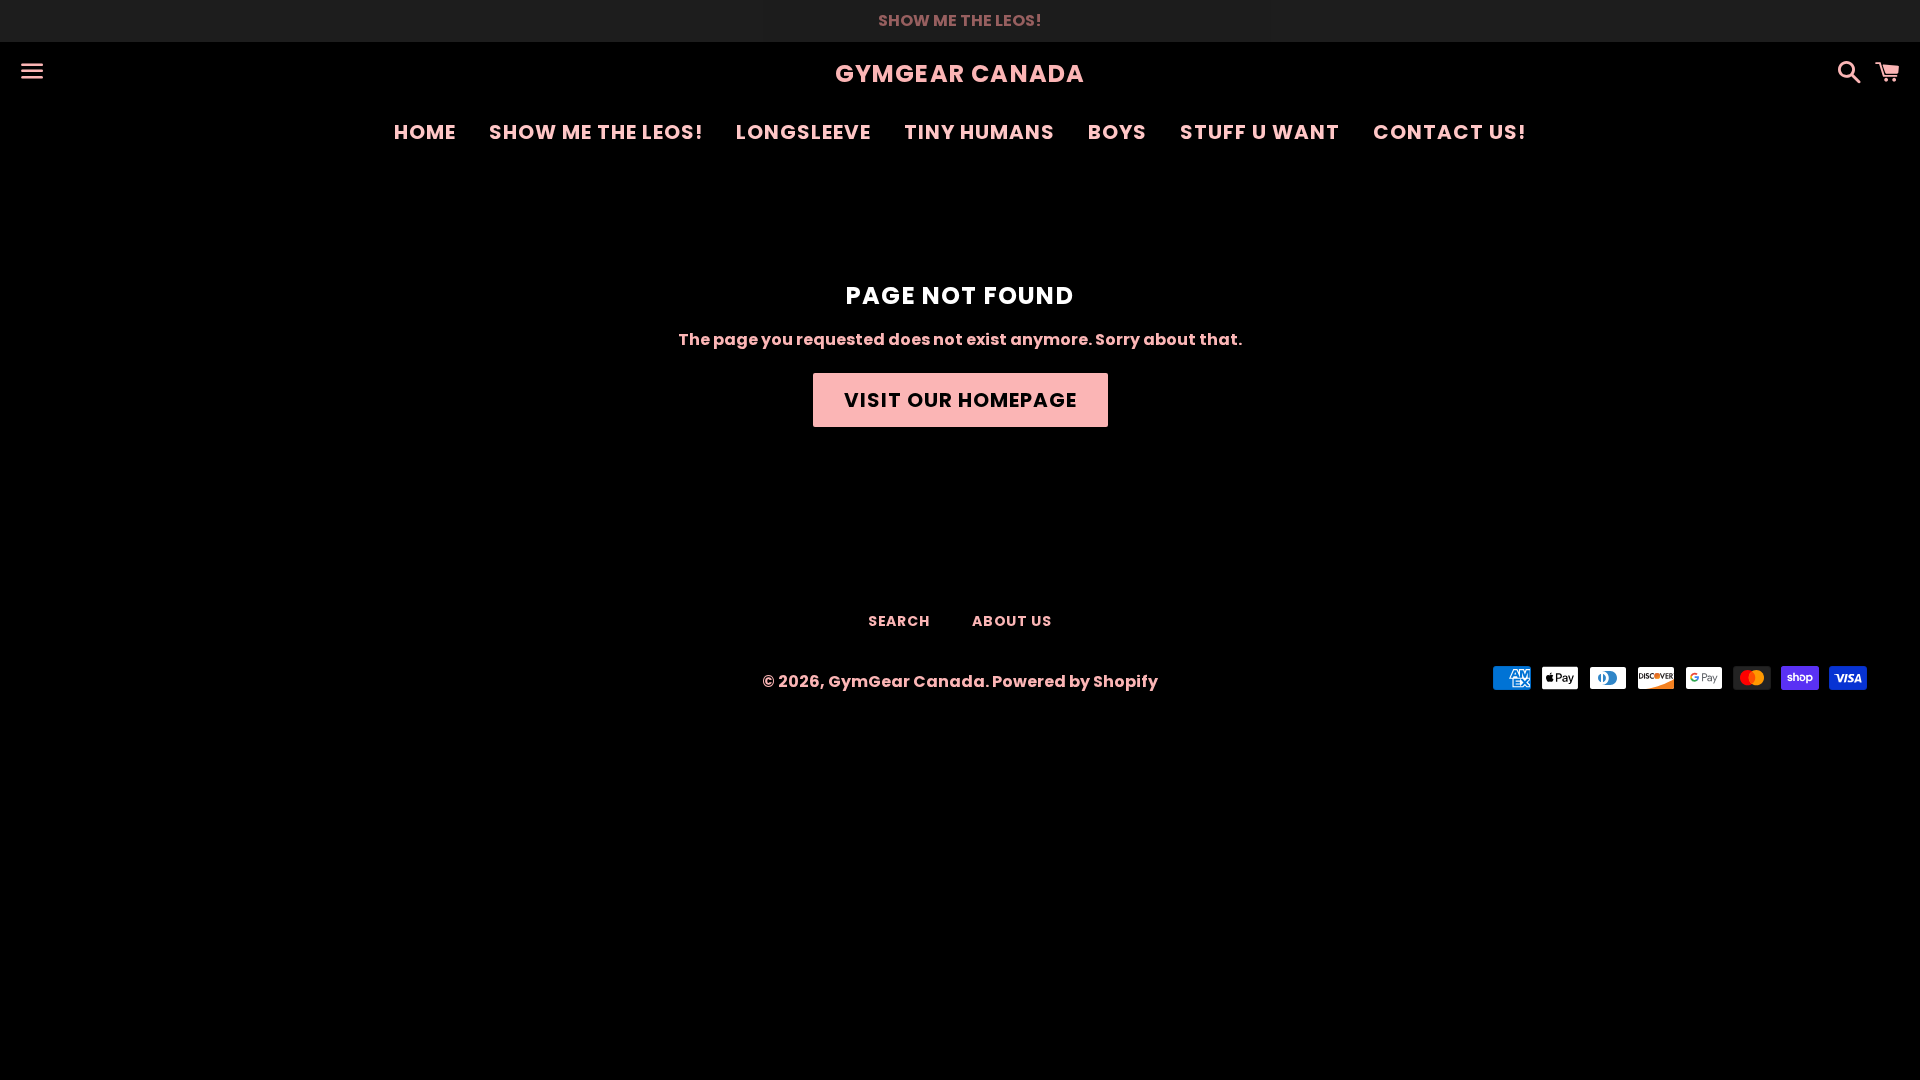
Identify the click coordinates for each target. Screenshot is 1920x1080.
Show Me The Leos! (596, 132)
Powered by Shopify (1075, 681)
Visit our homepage (960, 400)
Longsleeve (803, 132)
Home (425, 132)
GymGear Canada (960, 73)
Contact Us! (1449, 132)
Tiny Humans (979, 132)
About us (1012, 621)
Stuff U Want (1260, 132)
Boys (1117, 132)
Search (898, 621)
